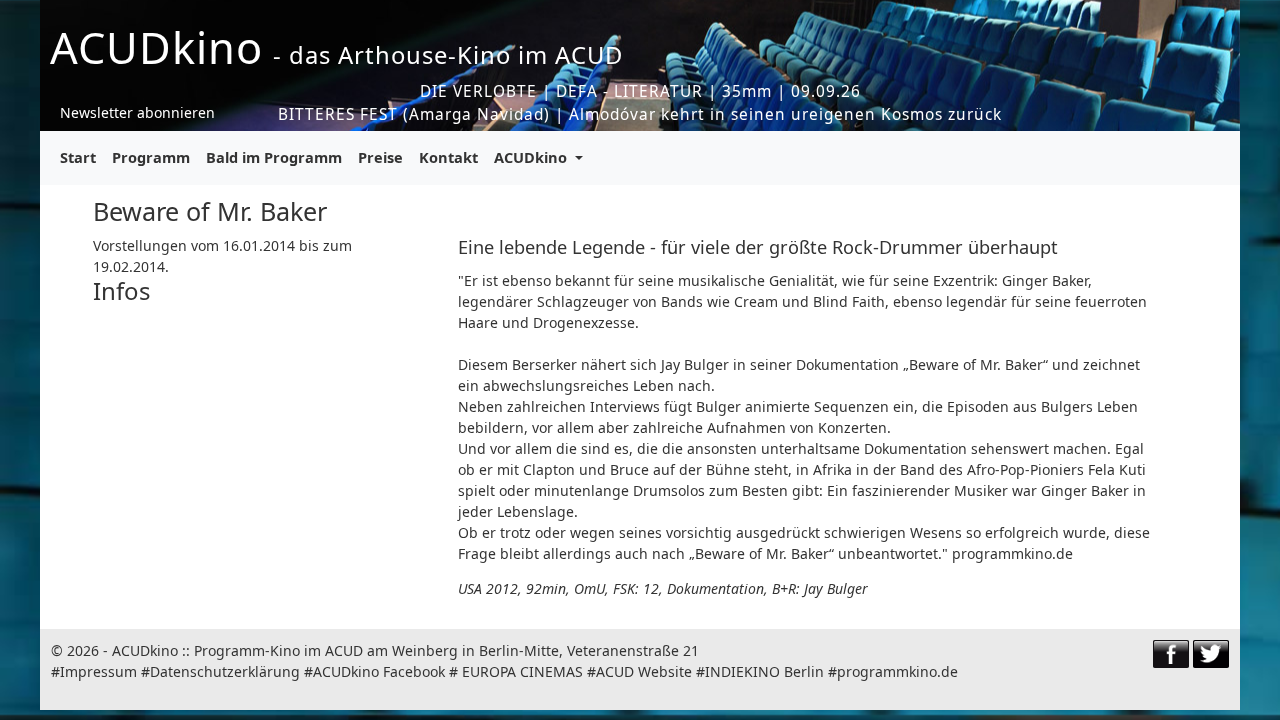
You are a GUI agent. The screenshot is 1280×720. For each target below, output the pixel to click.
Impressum (98, 671)
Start (78, 157)
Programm (151, 157)
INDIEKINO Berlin (764, 671)
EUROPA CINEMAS (522, 671)
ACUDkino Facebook (379, 671)
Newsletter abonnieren (137, 112)
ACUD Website (644, 671)
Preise (380, 157)
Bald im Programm (274, 157)
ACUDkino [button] (532, 157)
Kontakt (448, 157)
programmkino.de (897, 671)
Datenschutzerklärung (225, 671)
